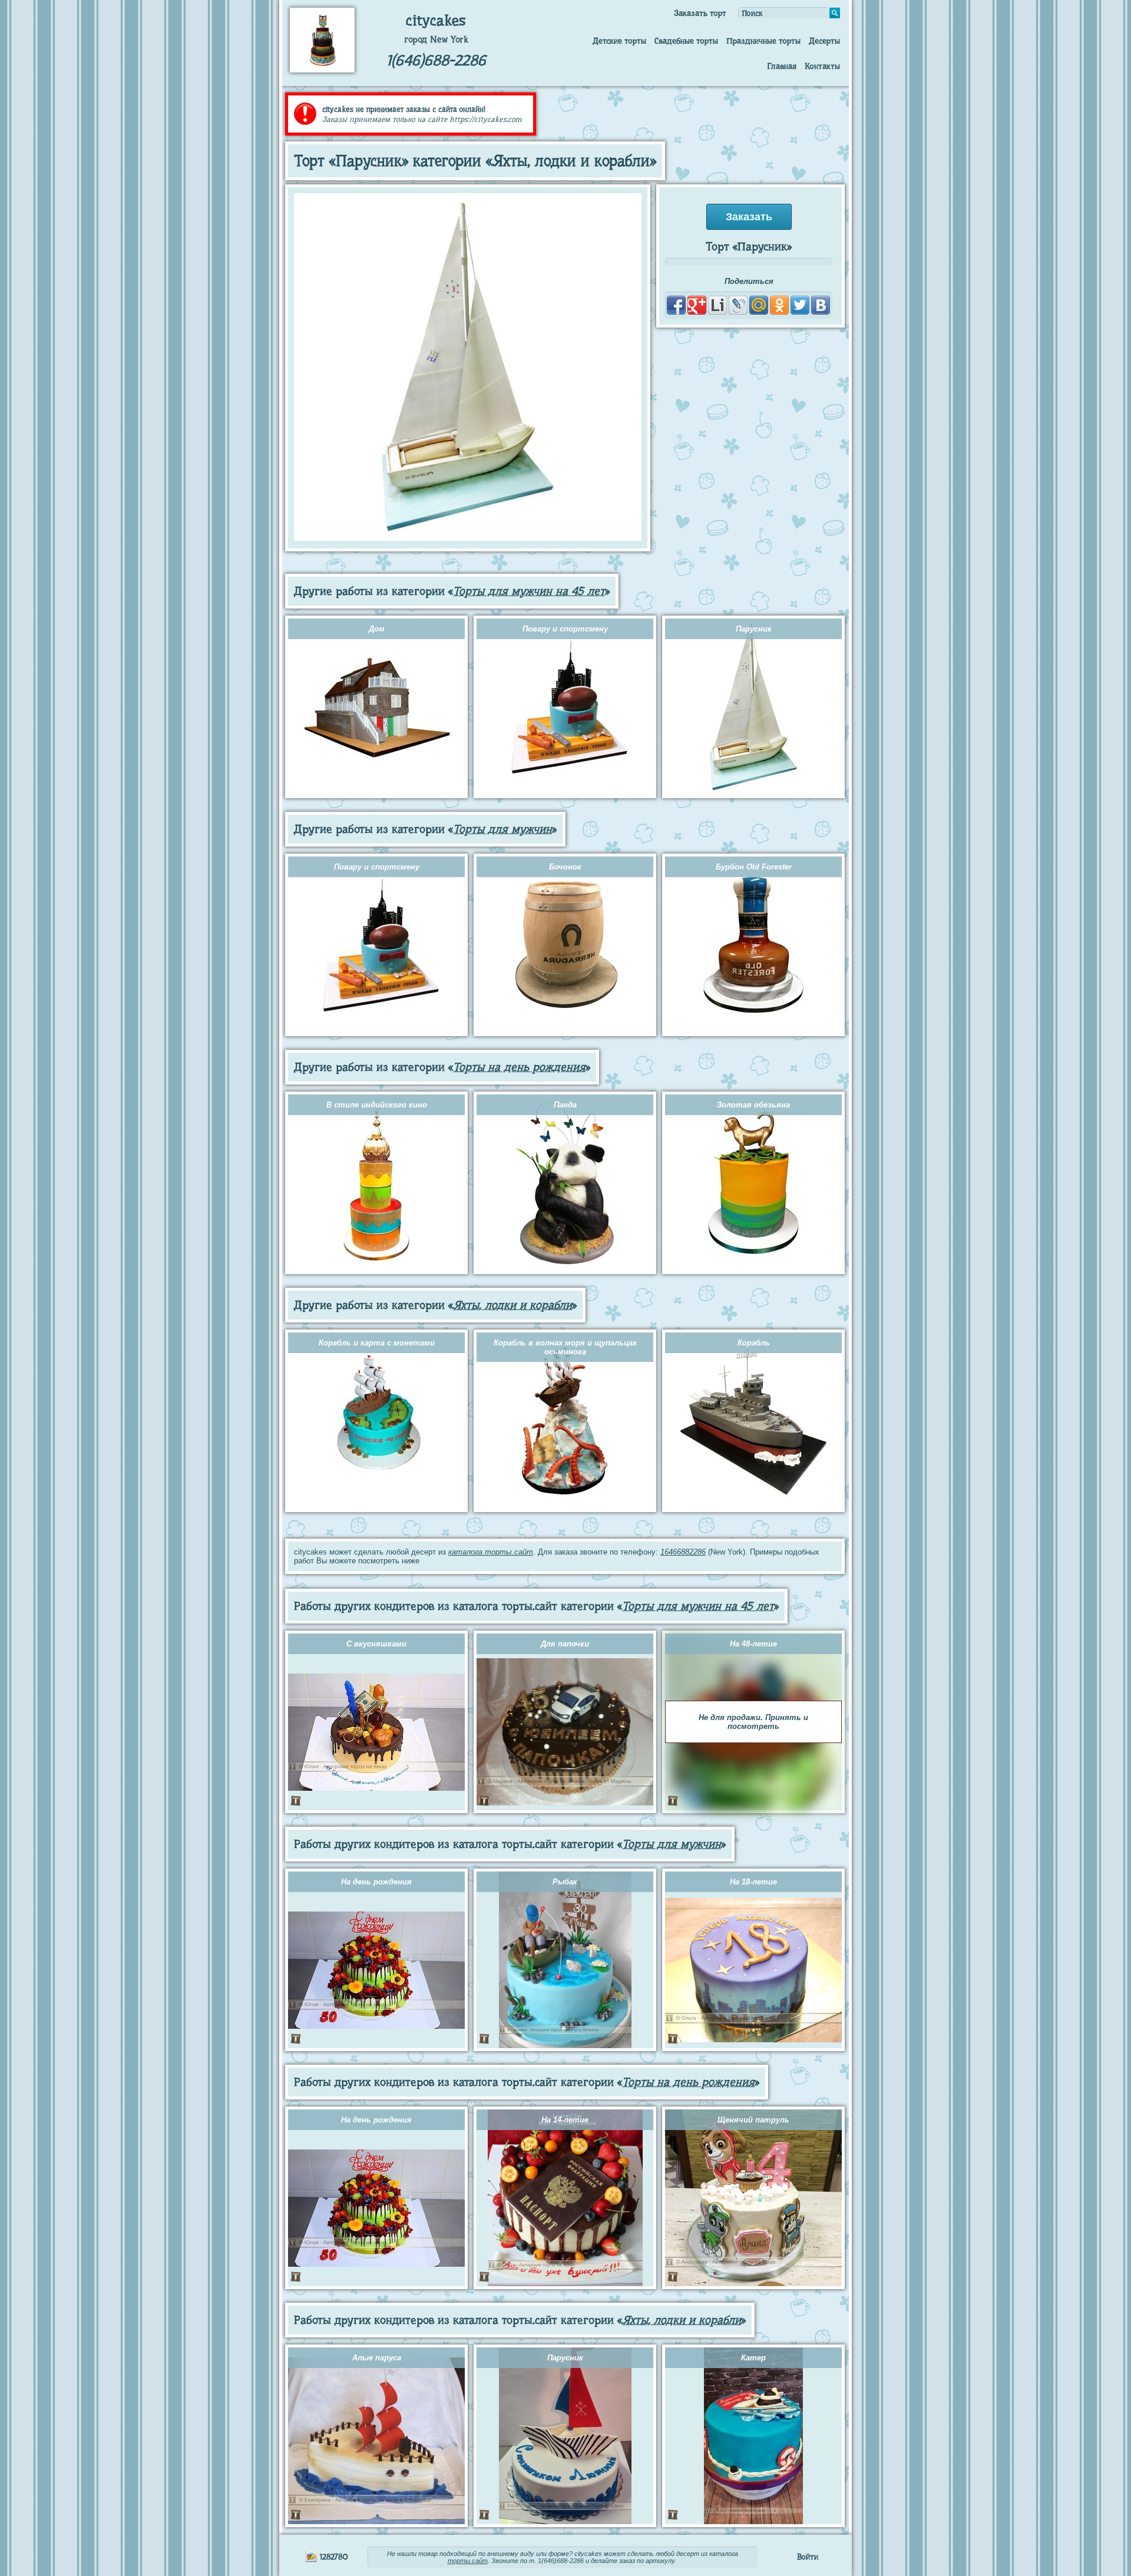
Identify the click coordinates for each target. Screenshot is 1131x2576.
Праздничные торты (763, 41)
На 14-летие (565, 2120)
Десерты (824, 41)
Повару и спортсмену (565, 629)
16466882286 (683, 1552)
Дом (377, 629)
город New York (436, 39)
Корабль (754, 1343)
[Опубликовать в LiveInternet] (717, 305)
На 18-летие (753, 1882)
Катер (753, 2358)
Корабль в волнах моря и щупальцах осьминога (565, 1347)
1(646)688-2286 (436, 60)
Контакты (822, 66)
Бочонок (565, 867)
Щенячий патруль (753, 2120)
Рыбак (565, 1882)
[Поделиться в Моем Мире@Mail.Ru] (759, 305)
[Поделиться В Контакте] (821, 305)
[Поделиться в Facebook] (676, 305)
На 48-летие (753, 1644)
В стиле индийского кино (377, 1105)
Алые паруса (377, 2358)
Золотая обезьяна (753, 1105)
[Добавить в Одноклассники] (779, 305)
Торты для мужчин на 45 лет (529, 591)
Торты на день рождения (519, 1067)
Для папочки (565, 1644)
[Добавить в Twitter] (800, 305)
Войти (808, 2557)
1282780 (333, 2557)
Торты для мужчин (502, 829)
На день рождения (376, 1882)
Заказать (749, 217)
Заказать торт (700, 13)
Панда (565, 1105)
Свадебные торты (686, 41)
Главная (782, 66)
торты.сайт (468, 2561)
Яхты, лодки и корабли (512, 1305)
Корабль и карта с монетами (377, 1343)
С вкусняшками (376, 1644)
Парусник (754, 629)
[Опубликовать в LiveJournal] (738, 305)
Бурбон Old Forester (754, 867)
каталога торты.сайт (491, 1552)
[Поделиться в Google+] (697, 305)
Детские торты (619, 41)
